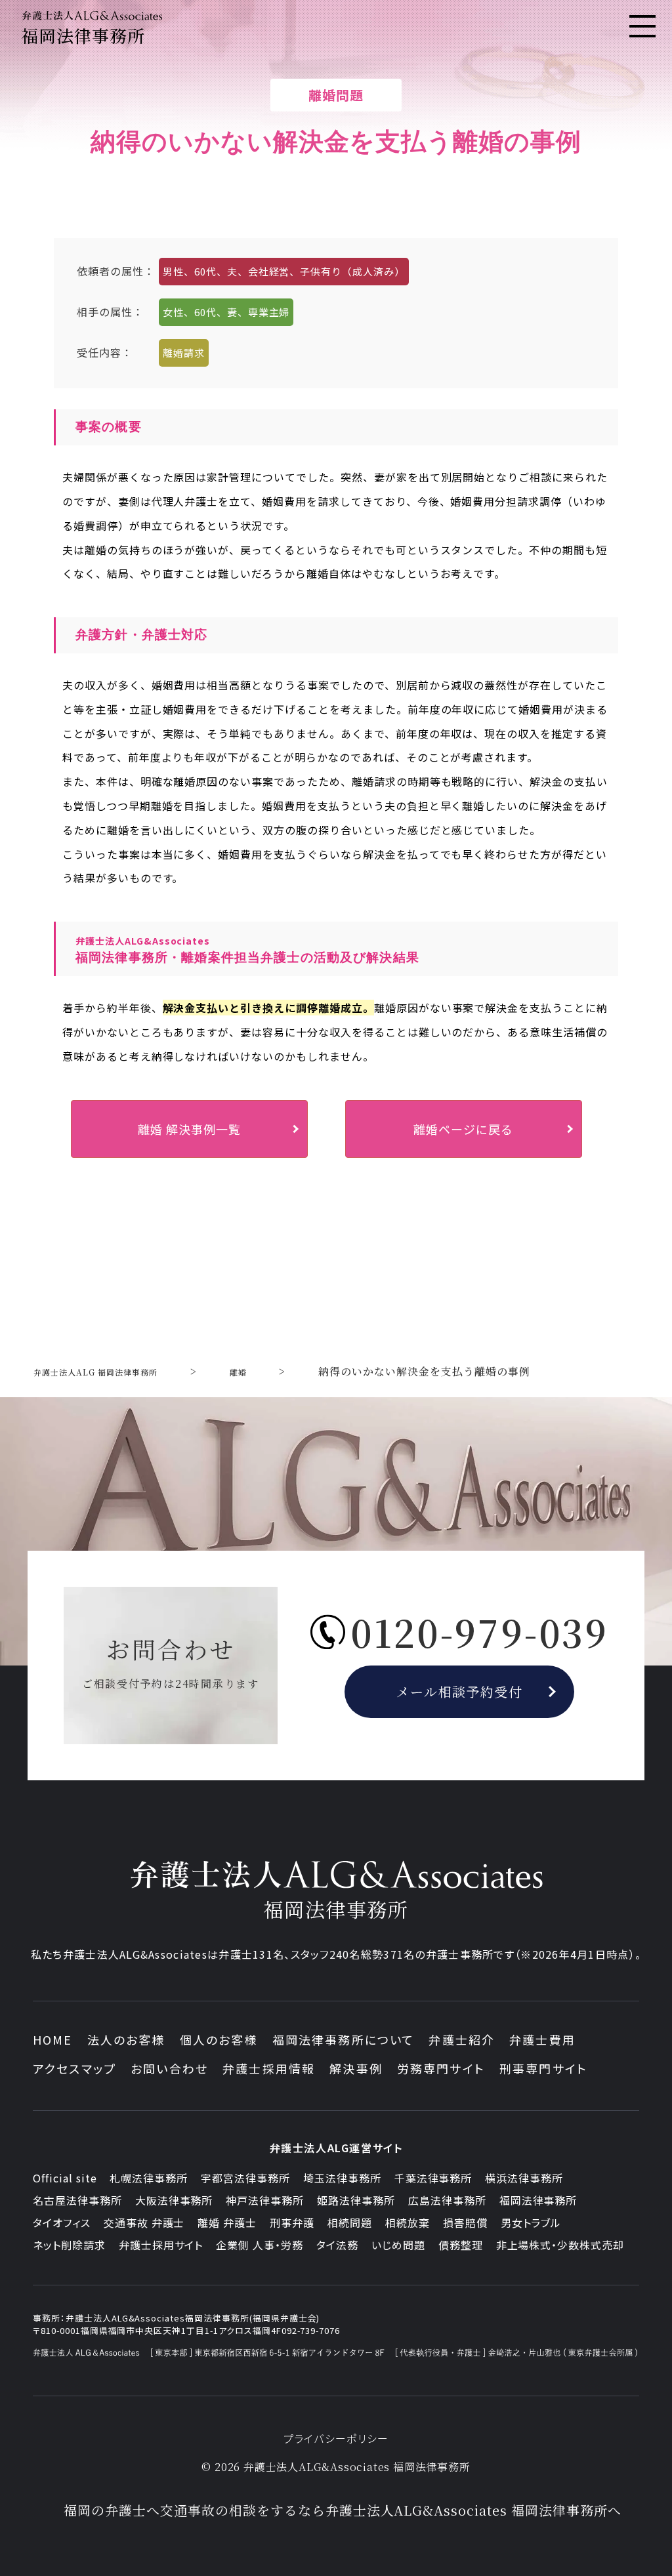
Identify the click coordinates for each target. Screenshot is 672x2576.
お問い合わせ (169, 2068)
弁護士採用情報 (269, 2068)
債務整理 (461, 2245)
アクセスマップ (74, 2068)
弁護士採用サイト (161, 2245)
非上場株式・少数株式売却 (560, 2245)
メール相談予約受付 (460, 1691)
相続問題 (350, 2222)
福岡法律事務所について (344, 2039)
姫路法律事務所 (356, 2200)
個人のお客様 (219, 2039)
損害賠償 (465, 2222)
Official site (65, 2178)
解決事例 (356, 2068)
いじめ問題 (398, 2245)
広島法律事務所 (447, 2200)
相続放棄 (408, 2222)
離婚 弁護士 (227, 2222)
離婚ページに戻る (463, 1129)
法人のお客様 (126, 2039)
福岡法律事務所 (538, 2200)
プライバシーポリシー (336, 2438)
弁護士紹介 (462, 2039)
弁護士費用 (542, 2039)
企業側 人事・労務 (260, 2245)
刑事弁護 (292, 2222)
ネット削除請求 (69, 2245)
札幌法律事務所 (149, 2178)
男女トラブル (531, 2222)
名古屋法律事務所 (77, 2200)
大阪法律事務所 (174, 2200)
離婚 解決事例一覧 (189, 1129)
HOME (53, 2039)
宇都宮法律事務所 (245, 2178)
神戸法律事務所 (265, 2200)
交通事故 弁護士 (144, 2222)
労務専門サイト (441, 2068)
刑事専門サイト (543, 2068)
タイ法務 (337, 2245)
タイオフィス (62, 2222)
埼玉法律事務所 (342, 2178)
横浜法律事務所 (524, 2178)
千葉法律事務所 (433, 2178)
